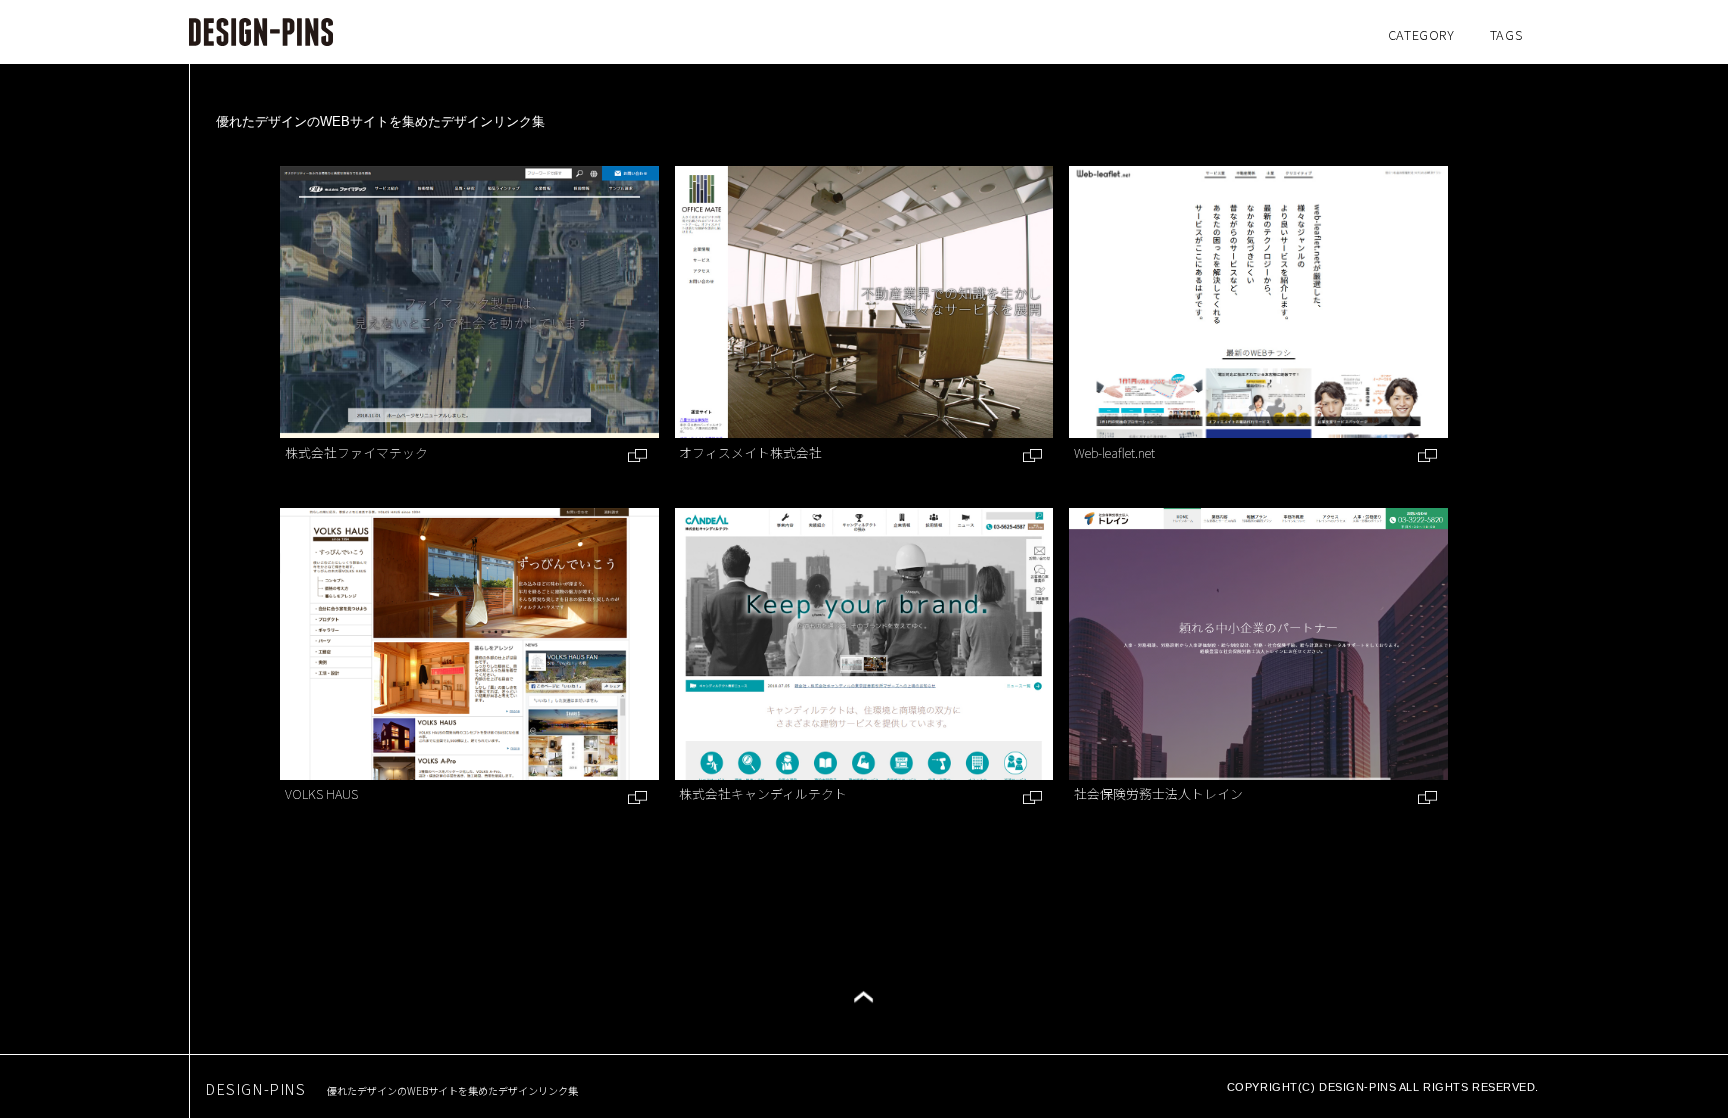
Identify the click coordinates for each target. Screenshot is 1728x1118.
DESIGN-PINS (392, 1088)
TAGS (1506, 34)
